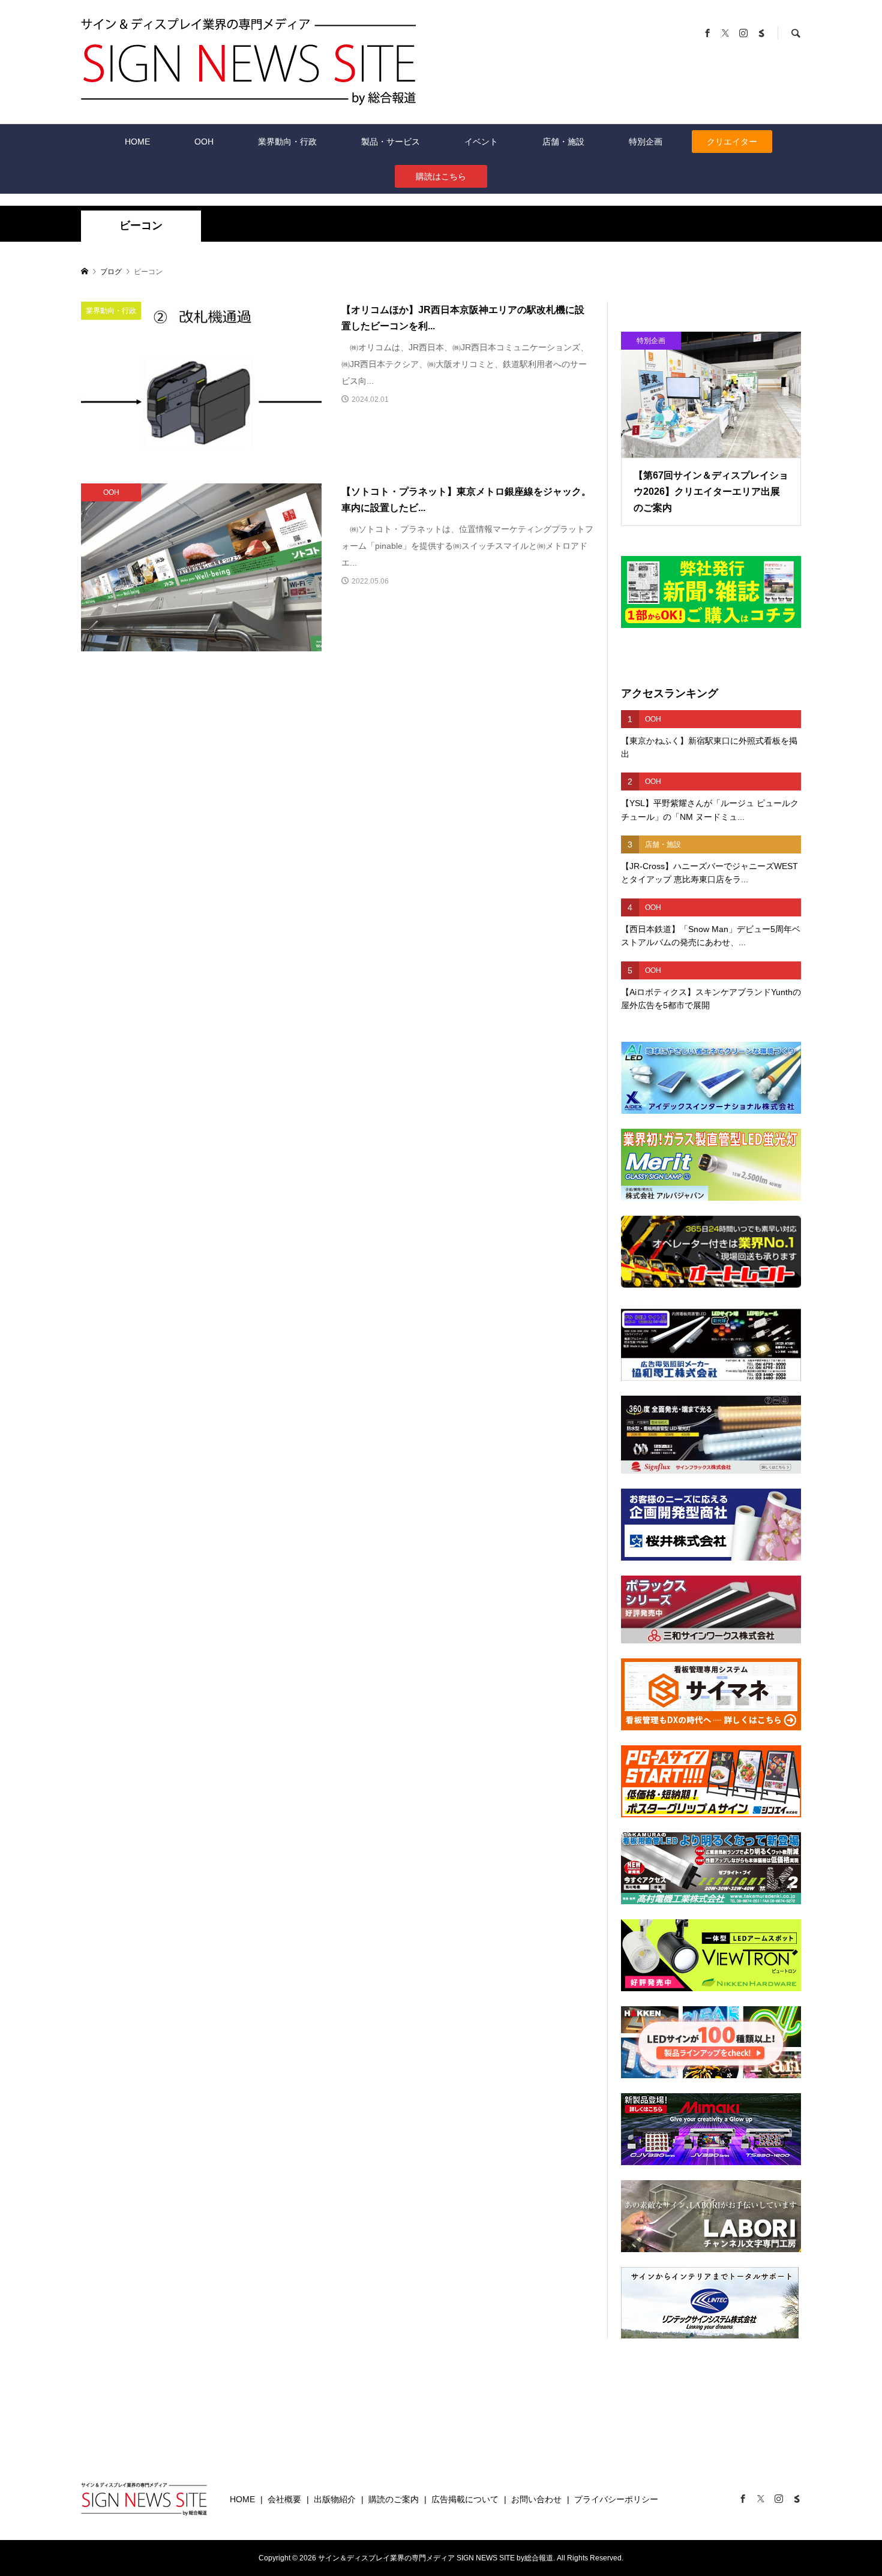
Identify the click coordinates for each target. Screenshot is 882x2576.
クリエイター (732, 142)
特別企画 (646, 142)
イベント (481, 142)
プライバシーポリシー (616, 2499)
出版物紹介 (335, 2499)
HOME (137, 142)
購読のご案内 (394, 2499)
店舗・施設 (563, 142)
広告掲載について (465, 2499)
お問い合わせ (536, 2499)
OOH (204, 142)
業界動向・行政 (287, 142)
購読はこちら (441, 176)
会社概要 (284, 2499)
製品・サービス (391, 142)
